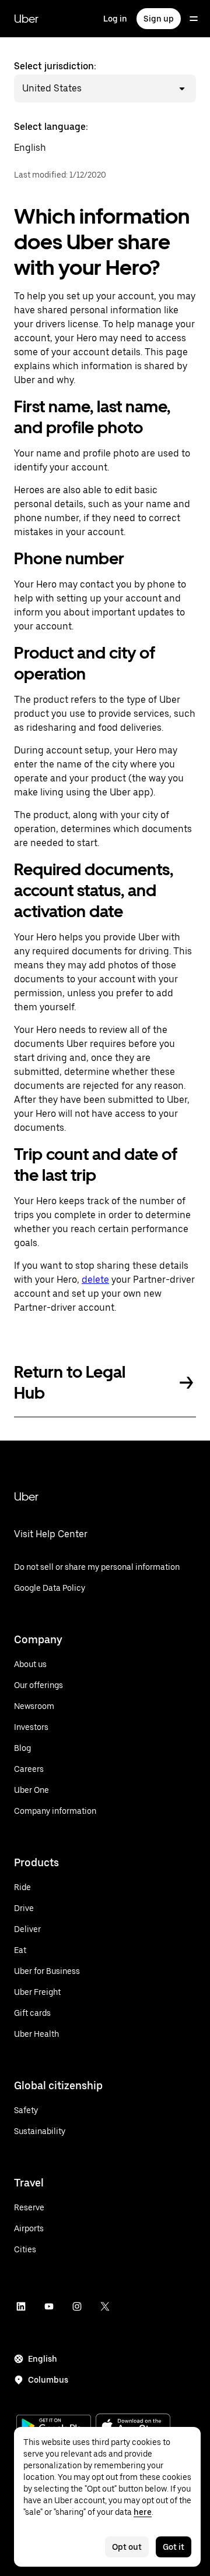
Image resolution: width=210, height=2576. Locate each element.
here (143, 2512)
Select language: (51, 137)
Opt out (127, 2547)
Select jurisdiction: (55, 77)
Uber (26, 19)
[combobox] (83, 89)
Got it (174, 2547)
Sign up (159, 19)
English (43, 2359)
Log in (115, 19)
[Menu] (194, 19)
